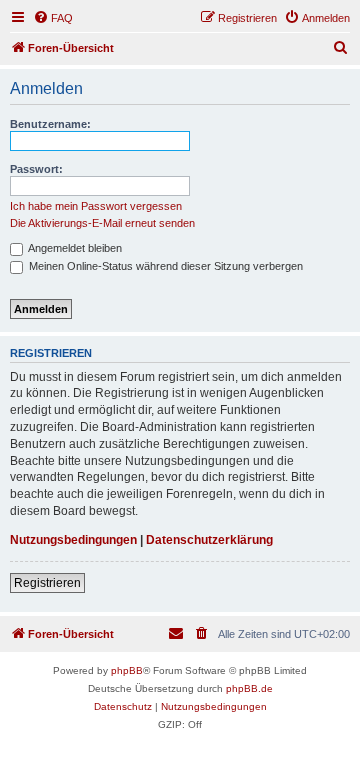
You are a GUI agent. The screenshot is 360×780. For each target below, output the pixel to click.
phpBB (127, 670)
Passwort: (36, 169)
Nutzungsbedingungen (73, 540)
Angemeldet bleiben (74, 248)
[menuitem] (53, 18)
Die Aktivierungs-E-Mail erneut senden (102, 223)
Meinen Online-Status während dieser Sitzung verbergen (164, 266)
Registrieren (47, 583)
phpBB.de (249, 688)
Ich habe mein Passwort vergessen (96, 206)
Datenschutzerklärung (209, 540)
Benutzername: (50, 124)
